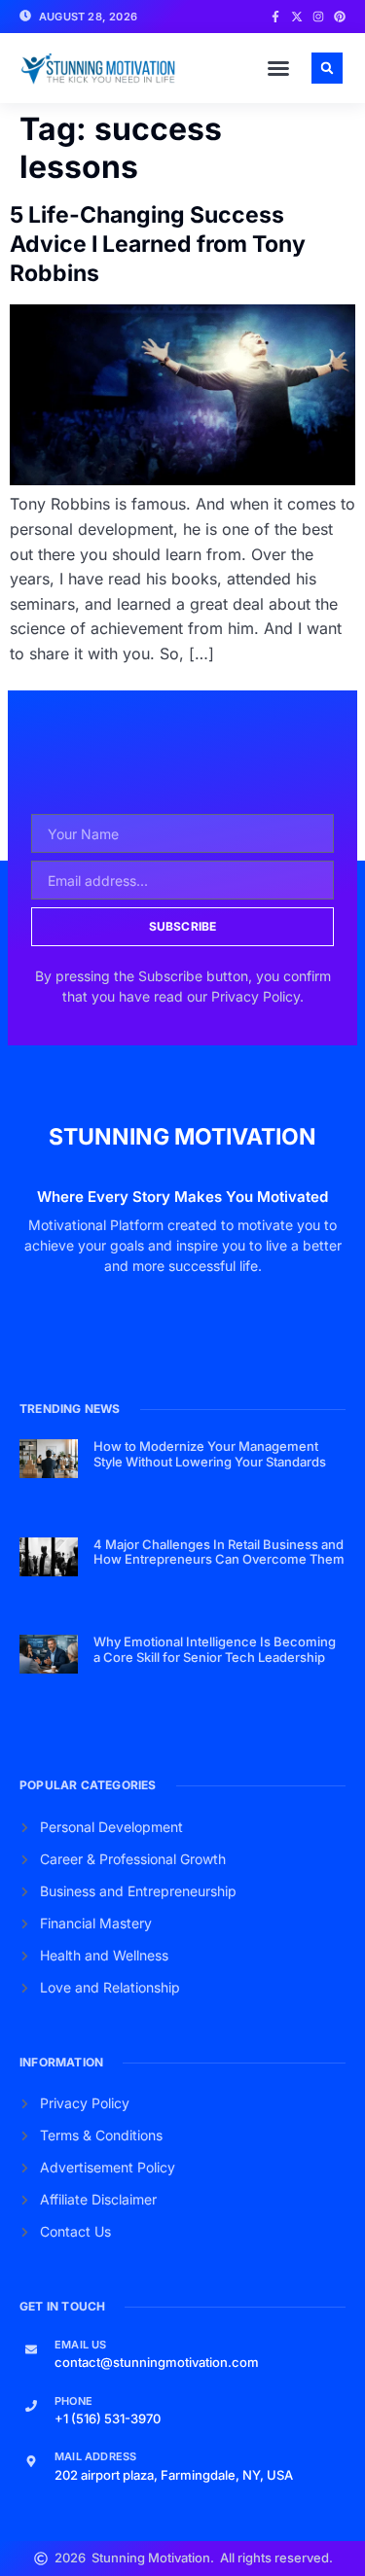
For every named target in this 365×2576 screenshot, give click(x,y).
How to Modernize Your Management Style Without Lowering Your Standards (210, 1454)
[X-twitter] (297, 17)
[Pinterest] (340, 17)
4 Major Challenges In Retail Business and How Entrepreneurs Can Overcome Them (219, 1552)
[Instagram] (318, 17)
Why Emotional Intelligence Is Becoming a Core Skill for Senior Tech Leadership (215, 1649)
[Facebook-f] (275, 17)
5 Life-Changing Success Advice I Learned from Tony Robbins (158, 244)
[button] (278, 68)
